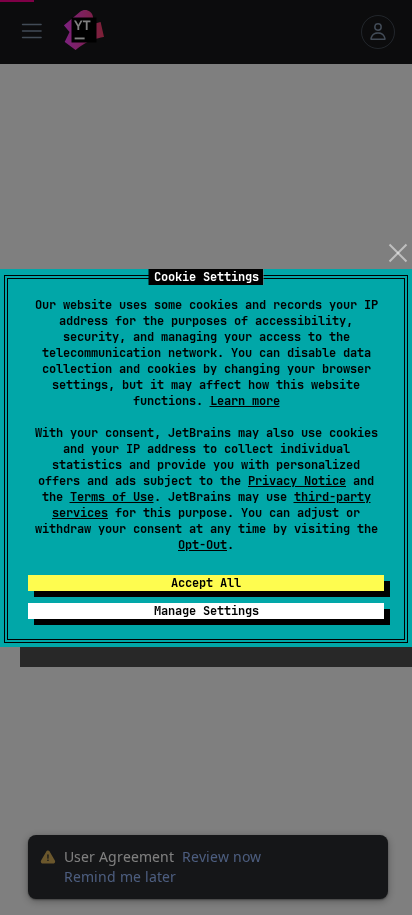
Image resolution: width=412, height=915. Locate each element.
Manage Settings (206, 611)
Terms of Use (112, 497)
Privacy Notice (297, 481)
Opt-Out (202, 545)
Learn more (245, 401)
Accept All (206, 583)
